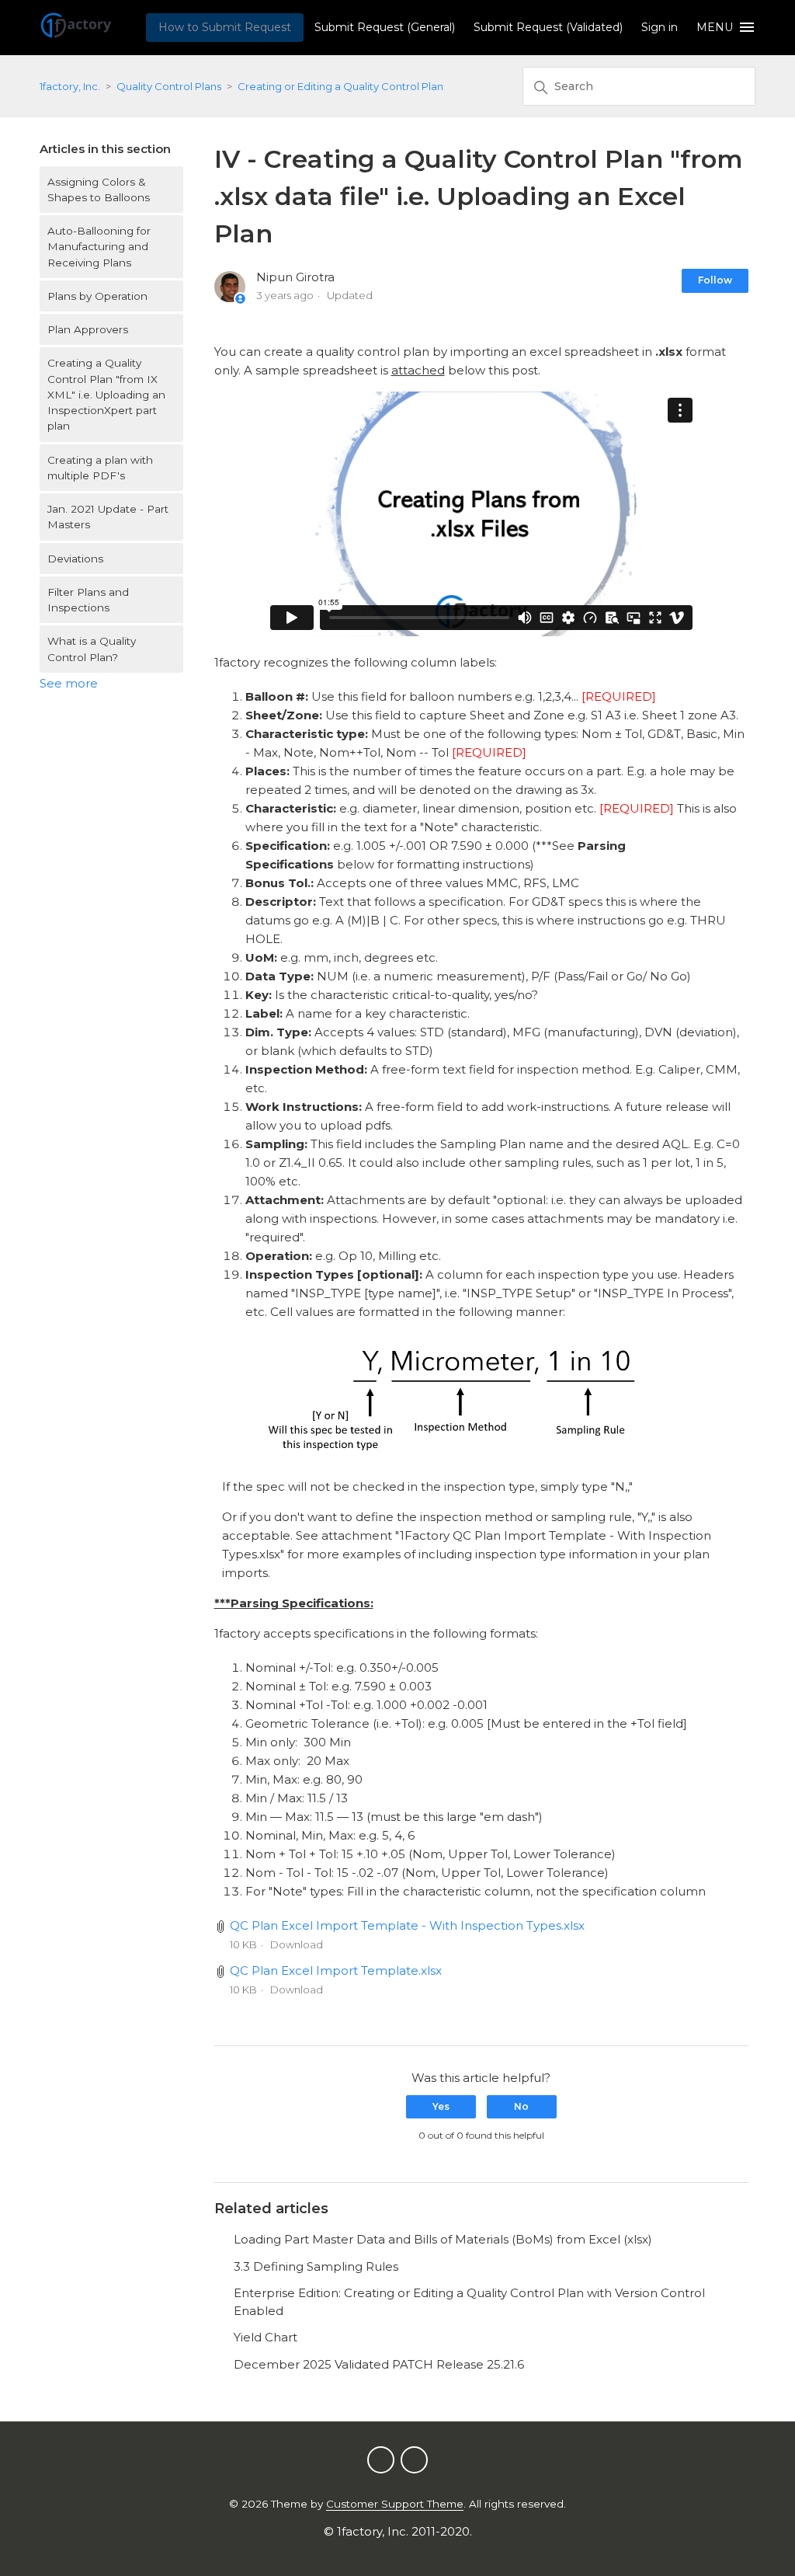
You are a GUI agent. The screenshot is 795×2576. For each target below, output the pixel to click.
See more (69, 683)
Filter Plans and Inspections (88, 600)
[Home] (76, 35)
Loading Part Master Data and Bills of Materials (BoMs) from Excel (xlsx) (443, 2239)
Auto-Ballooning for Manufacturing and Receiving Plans (99, 247)
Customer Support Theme (395, 2504)
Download (297, 1944)
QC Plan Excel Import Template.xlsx (336, 1970)
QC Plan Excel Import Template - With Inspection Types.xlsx (407, 1925)
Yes (441, 2106)
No (521, 2106)
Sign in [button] (660, 27)
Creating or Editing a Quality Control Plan (340, 86)
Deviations (75, 559)
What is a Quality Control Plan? (92, 649)
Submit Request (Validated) (548, 27)
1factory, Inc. (70, 86)
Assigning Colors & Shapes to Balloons (99, 190)
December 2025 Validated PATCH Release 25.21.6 (379, 2364)
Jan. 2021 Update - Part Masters (108, 517)
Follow (715, 280)
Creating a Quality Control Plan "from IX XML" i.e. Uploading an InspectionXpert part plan (106, 394)
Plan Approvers (88, 329)
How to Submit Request (225, 27)
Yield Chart (266, 2337)
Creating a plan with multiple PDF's (100, 468)
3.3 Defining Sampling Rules (316, 2266)
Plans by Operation (97, 296)
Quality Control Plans (169, 86)
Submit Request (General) (385, 27)
